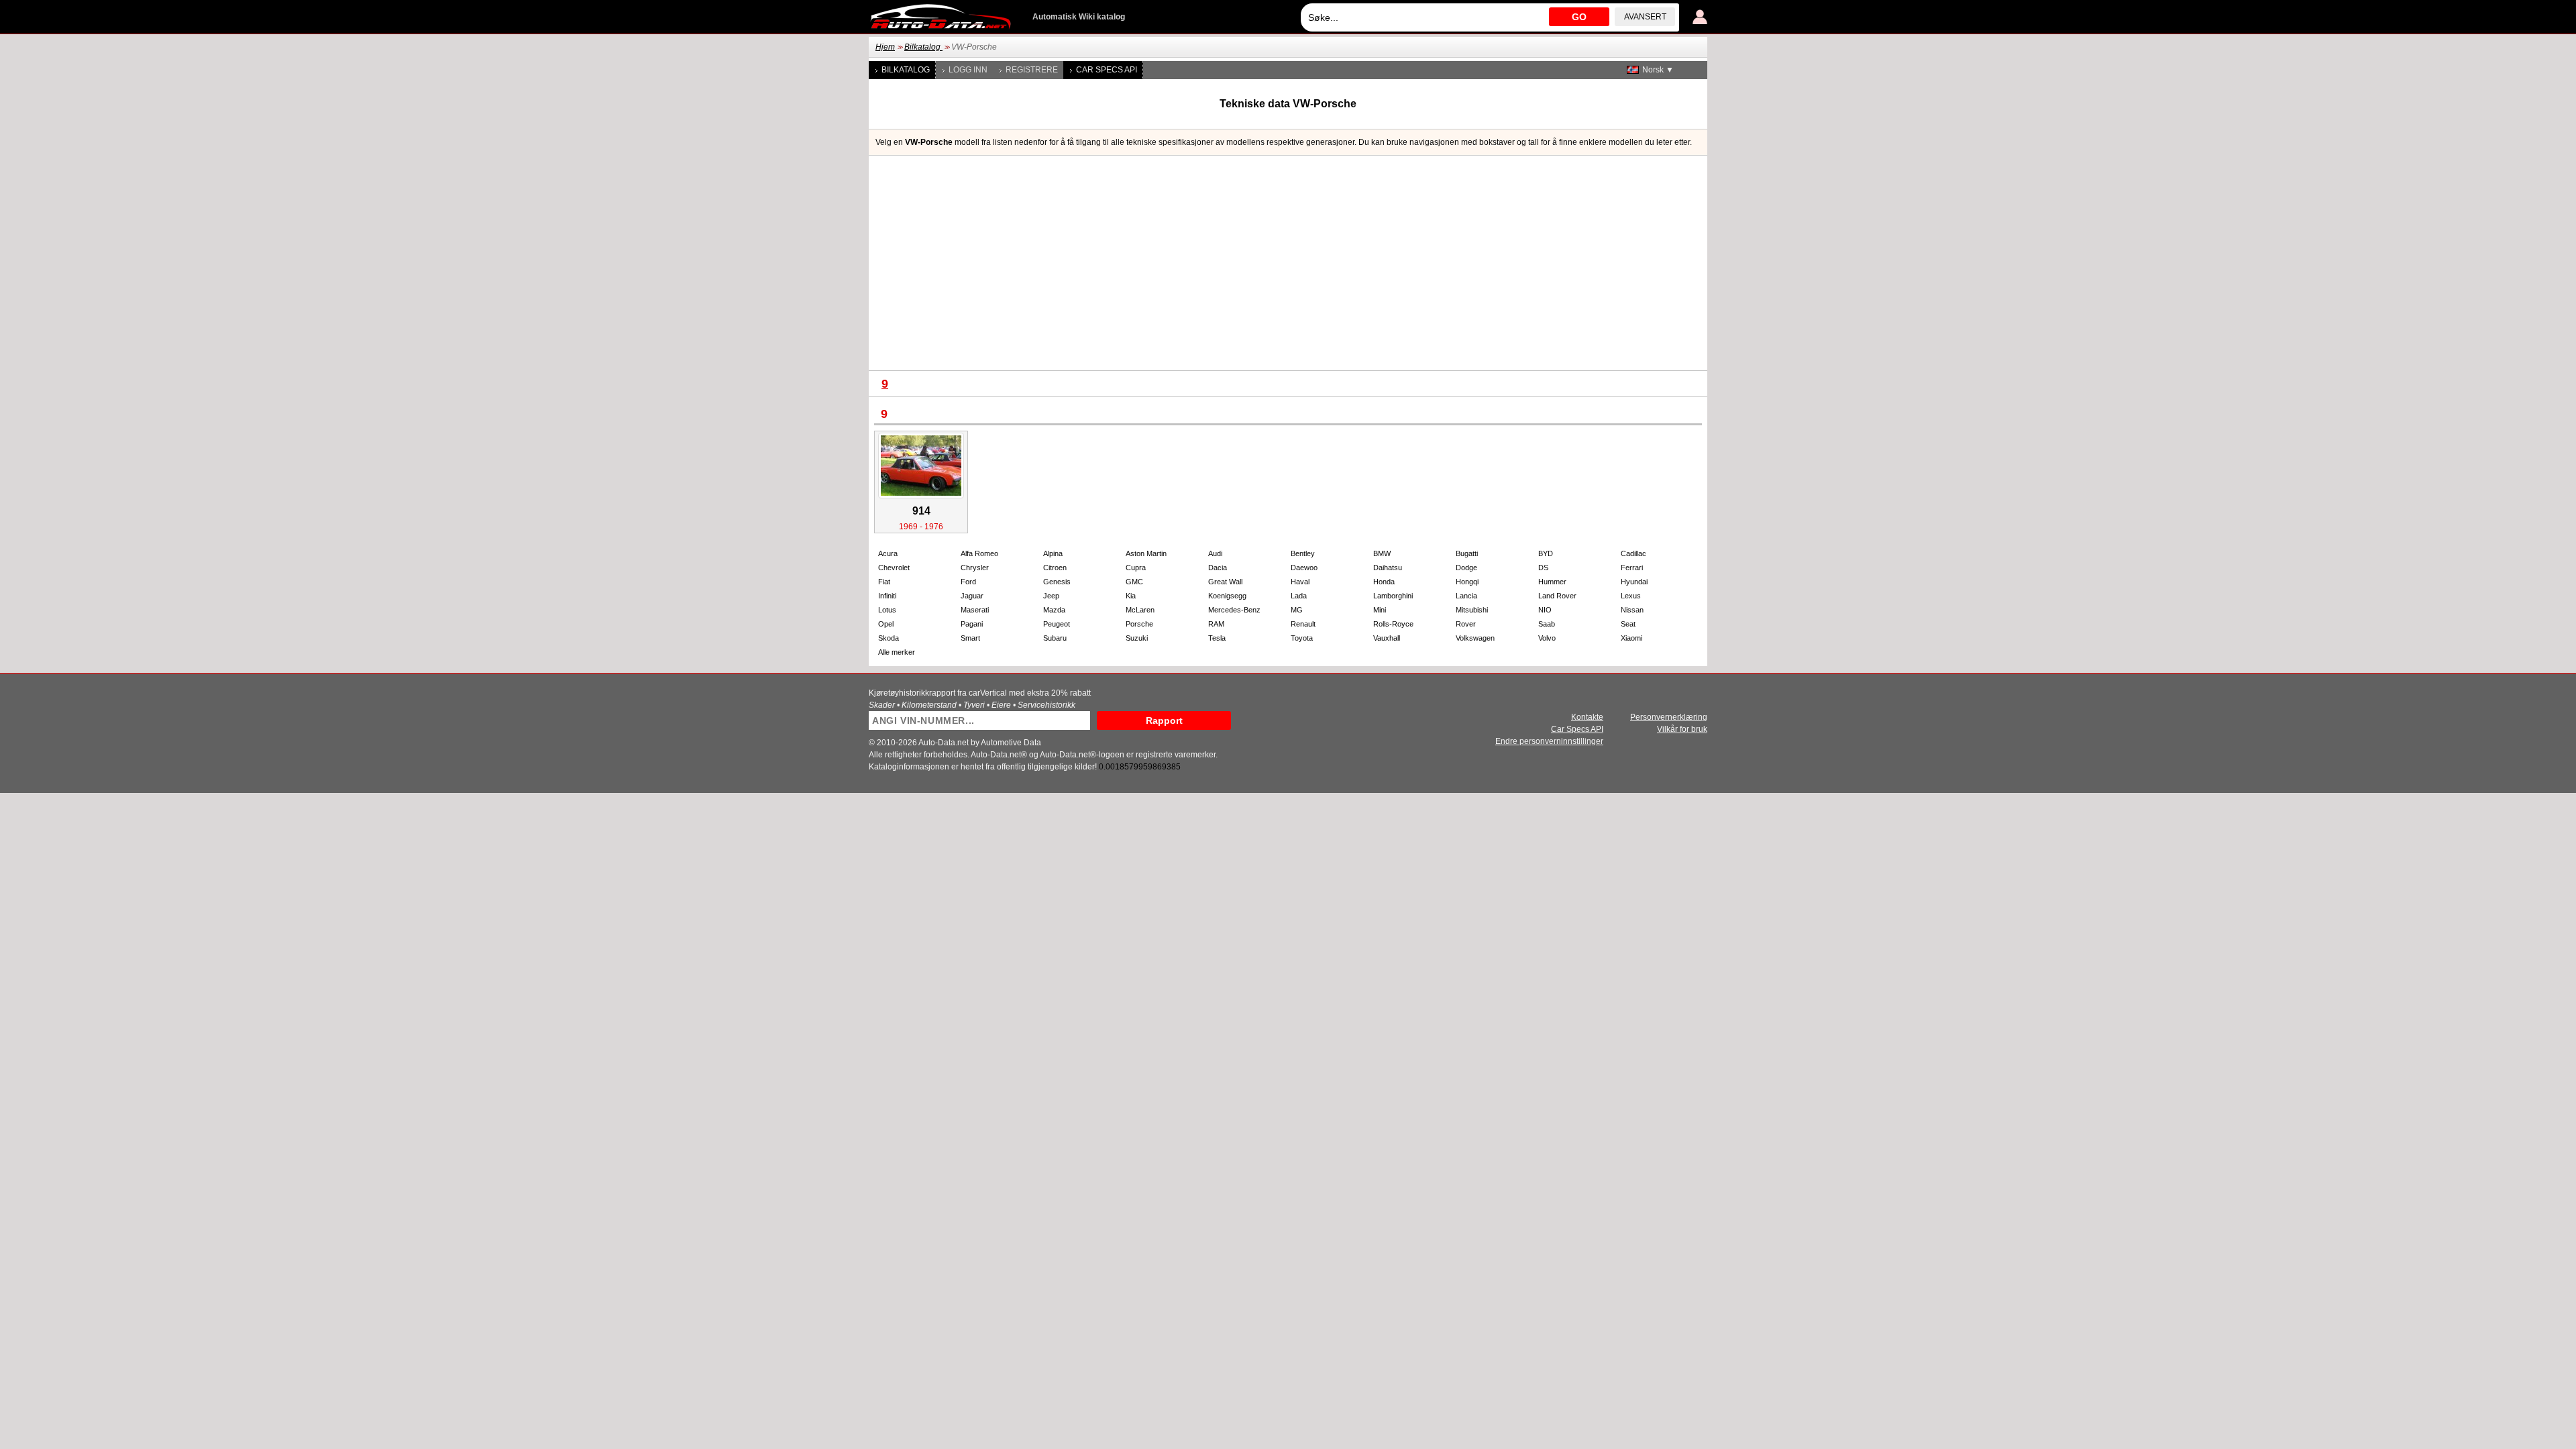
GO (1579, 17)
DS (1543, 568)
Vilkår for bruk (1682, 729)
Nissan (1632, 610)
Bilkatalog (923, 47)
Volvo (1547, 638)
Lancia (1466, 596)
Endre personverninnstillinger (1549, 741)
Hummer (1552, 582)
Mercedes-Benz (1234, 610)
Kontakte (1587, 717)
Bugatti (1467, 553)
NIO (1545, 610)
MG (1297, 610)
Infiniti (887, 596)
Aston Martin (1146, 553)
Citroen (1055, 568)
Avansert (1645, 17)
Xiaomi (1631, 638)
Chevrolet (894, 568)
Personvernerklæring (1669, 717)
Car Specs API (1107, 70)
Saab (1547, 624)
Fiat (884, 582)
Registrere (1032, 70)
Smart (970, 638)
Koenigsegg (1227, 596)
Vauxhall (1387, 638)
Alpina (1053, 553)
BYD (1546, 553)
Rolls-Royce (1393, 624)
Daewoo (1304, 568)
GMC (1134, 582)
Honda (1384, 582)
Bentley (1303, 553)
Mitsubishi (1472, 610)
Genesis (1057, 582)
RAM (1216, 624)
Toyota (1302, 638)
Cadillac (1633, 553)
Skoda (889, 638)
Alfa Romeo (979, 553)
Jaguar (972, 596)
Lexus (1631, 596)
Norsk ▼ (1658, 70)
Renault (1303, 624)
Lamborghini (1393, 596)
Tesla (1217, 638)
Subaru (1055, 638)
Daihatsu (1388, 568)
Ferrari (1632, 568)
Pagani (972, 624)
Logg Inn (968, 70)
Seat (1628, 624)
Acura (888, 553)
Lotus (887, 610)
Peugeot (1057, 624)
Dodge (1466, 568)
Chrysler (975, 568)
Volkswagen (1475, 638)
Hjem (885, 47)
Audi (1215, 553)
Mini (1380, 610)
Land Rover (1557, 596)
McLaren (1140, 610)
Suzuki (1137, 638)
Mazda (1054, 610)
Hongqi (1467, 582)
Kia (1131, 596)
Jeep (1051, 596)
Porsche (1139, 624)
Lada (1299, 596)
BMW (1382, 553)
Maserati (975, 610)
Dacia (1218, 568)
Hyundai (1634, 582)
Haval (1300, 582)
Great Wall (1225, 582)
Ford (968, 582)
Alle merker (897, 652)
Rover (1466, 624)
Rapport (1164, 720)
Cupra (1136, 568)
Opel (886, 624)
